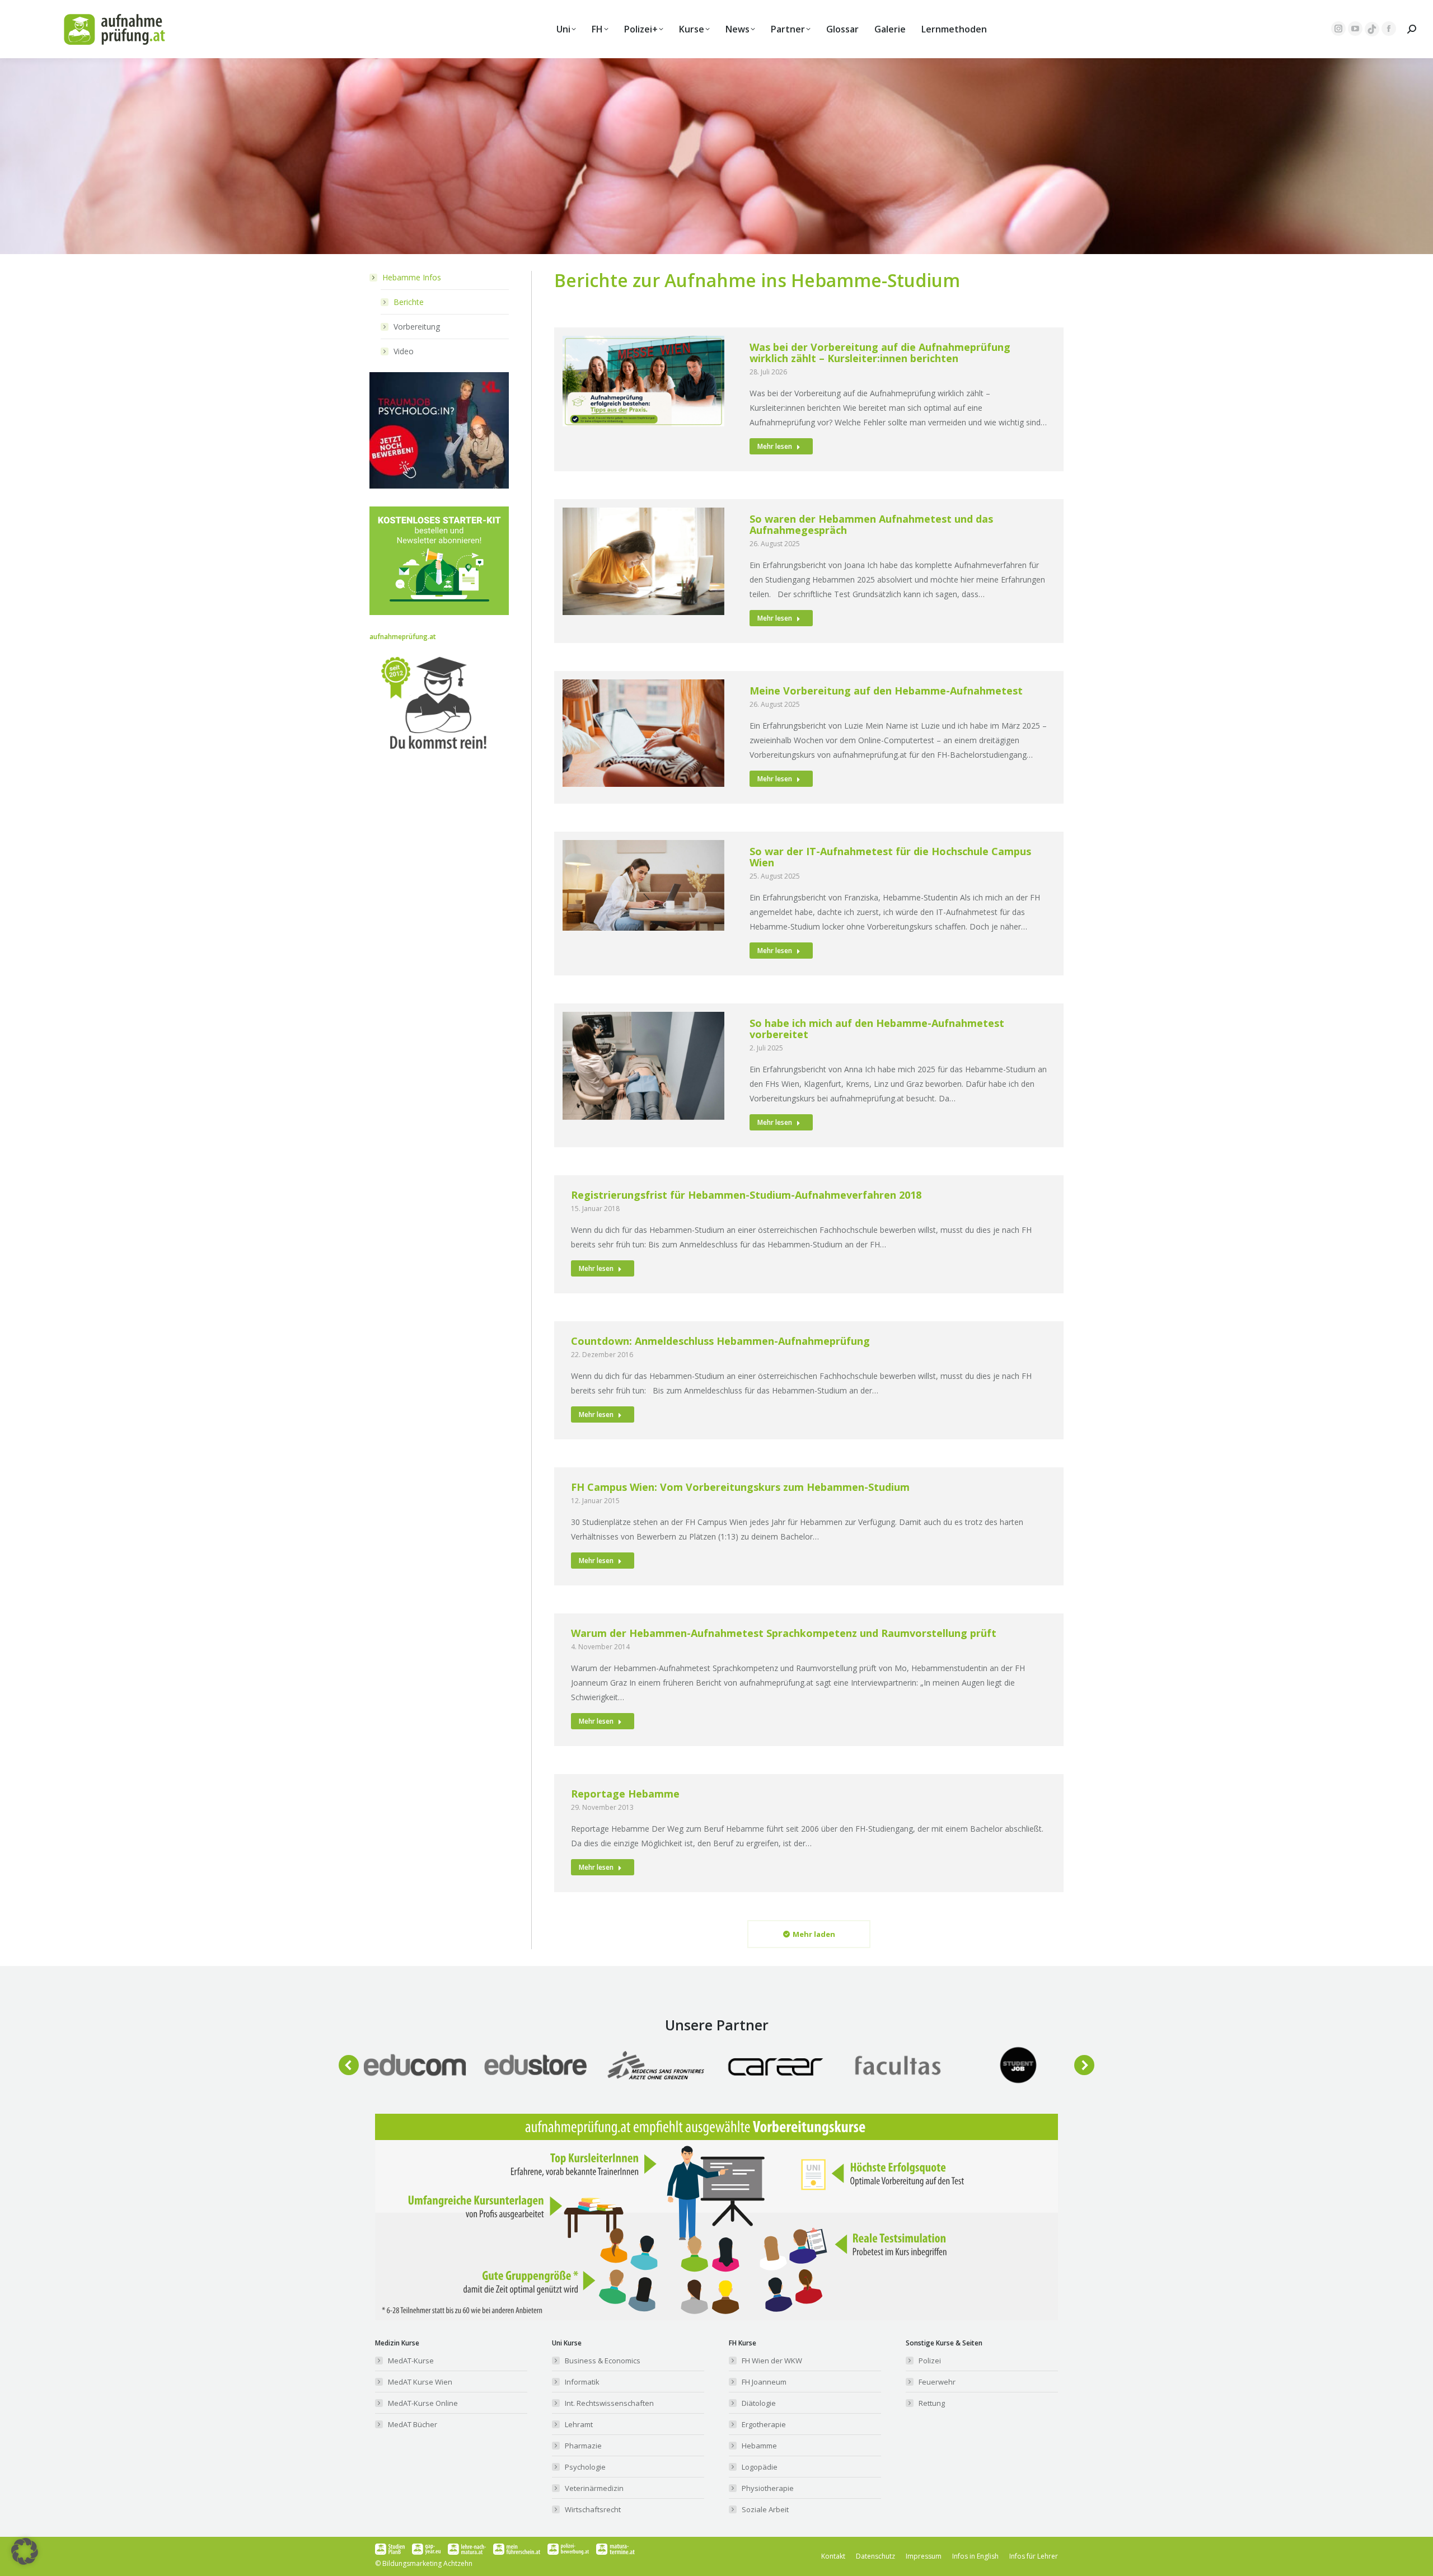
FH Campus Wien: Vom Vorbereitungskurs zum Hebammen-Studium (740, 1487)
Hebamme (759, 2446)
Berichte (409, 302)
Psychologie (585, 2467)
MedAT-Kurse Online (423, 2403)
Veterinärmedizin (594, 2488)
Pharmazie (583, 2446)
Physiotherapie (768, 2488)
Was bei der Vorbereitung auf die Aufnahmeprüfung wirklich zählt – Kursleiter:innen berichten (880, 353)
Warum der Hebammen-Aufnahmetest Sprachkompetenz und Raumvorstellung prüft (784, 1633)
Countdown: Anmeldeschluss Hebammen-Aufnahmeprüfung (720, 1341)
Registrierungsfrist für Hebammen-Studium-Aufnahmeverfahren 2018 (746, 1195)
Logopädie (760, 2467)
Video (404, 351)
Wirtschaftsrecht (593, 2509)
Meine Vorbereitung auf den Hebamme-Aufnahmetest (886, 691)
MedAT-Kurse (411, 2361)
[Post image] (415, 2065)
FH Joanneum (764, 2382)
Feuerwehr (937, 2382)
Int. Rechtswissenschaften (609, 2403)
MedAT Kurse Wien (420, 2382)
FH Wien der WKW (772, 2361)
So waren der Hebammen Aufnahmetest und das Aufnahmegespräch (871, 524)
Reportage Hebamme (625, 1794)
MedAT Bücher (413, 2424)
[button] (349, 2065)
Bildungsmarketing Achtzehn (427, 2563)
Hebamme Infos (412, 277)
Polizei (930, 2361)
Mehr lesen (775, 446)
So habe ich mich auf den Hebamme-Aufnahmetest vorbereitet (877, 1029)
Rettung (932, 2403)
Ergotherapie (764, 2424)
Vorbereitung (417, 327)
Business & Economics (603, 2361)
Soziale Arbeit (765, 2509)
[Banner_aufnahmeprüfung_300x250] (439, 485)
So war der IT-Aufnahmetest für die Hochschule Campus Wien (890, 857)
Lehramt (579, 2424)
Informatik (582, 2382)
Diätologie (759, 2403)
